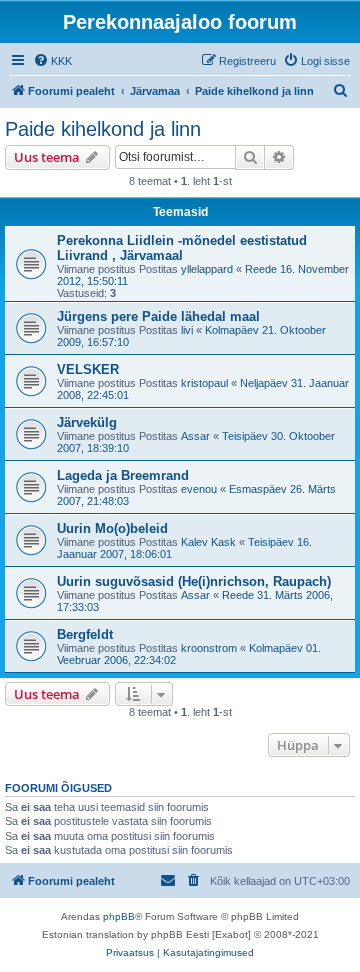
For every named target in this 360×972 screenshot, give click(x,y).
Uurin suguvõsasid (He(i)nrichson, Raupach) (194, 581)
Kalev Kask (208, 542)
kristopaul (204, 383)
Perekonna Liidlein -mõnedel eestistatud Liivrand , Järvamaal (182, 248)
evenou (199, 489)
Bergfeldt (85, 634)
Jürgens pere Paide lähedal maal (158, 316)
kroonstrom (209, 648)
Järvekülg (87, 422)
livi (187, 330)
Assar (195, 436)
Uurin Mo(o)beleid (112, 528)
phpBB (119, 916)
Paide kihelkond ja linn (103, 129)
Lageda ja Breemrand (123, 475)
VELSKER (88, 369)
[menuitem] (52, 61)
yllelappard (207, 269)
